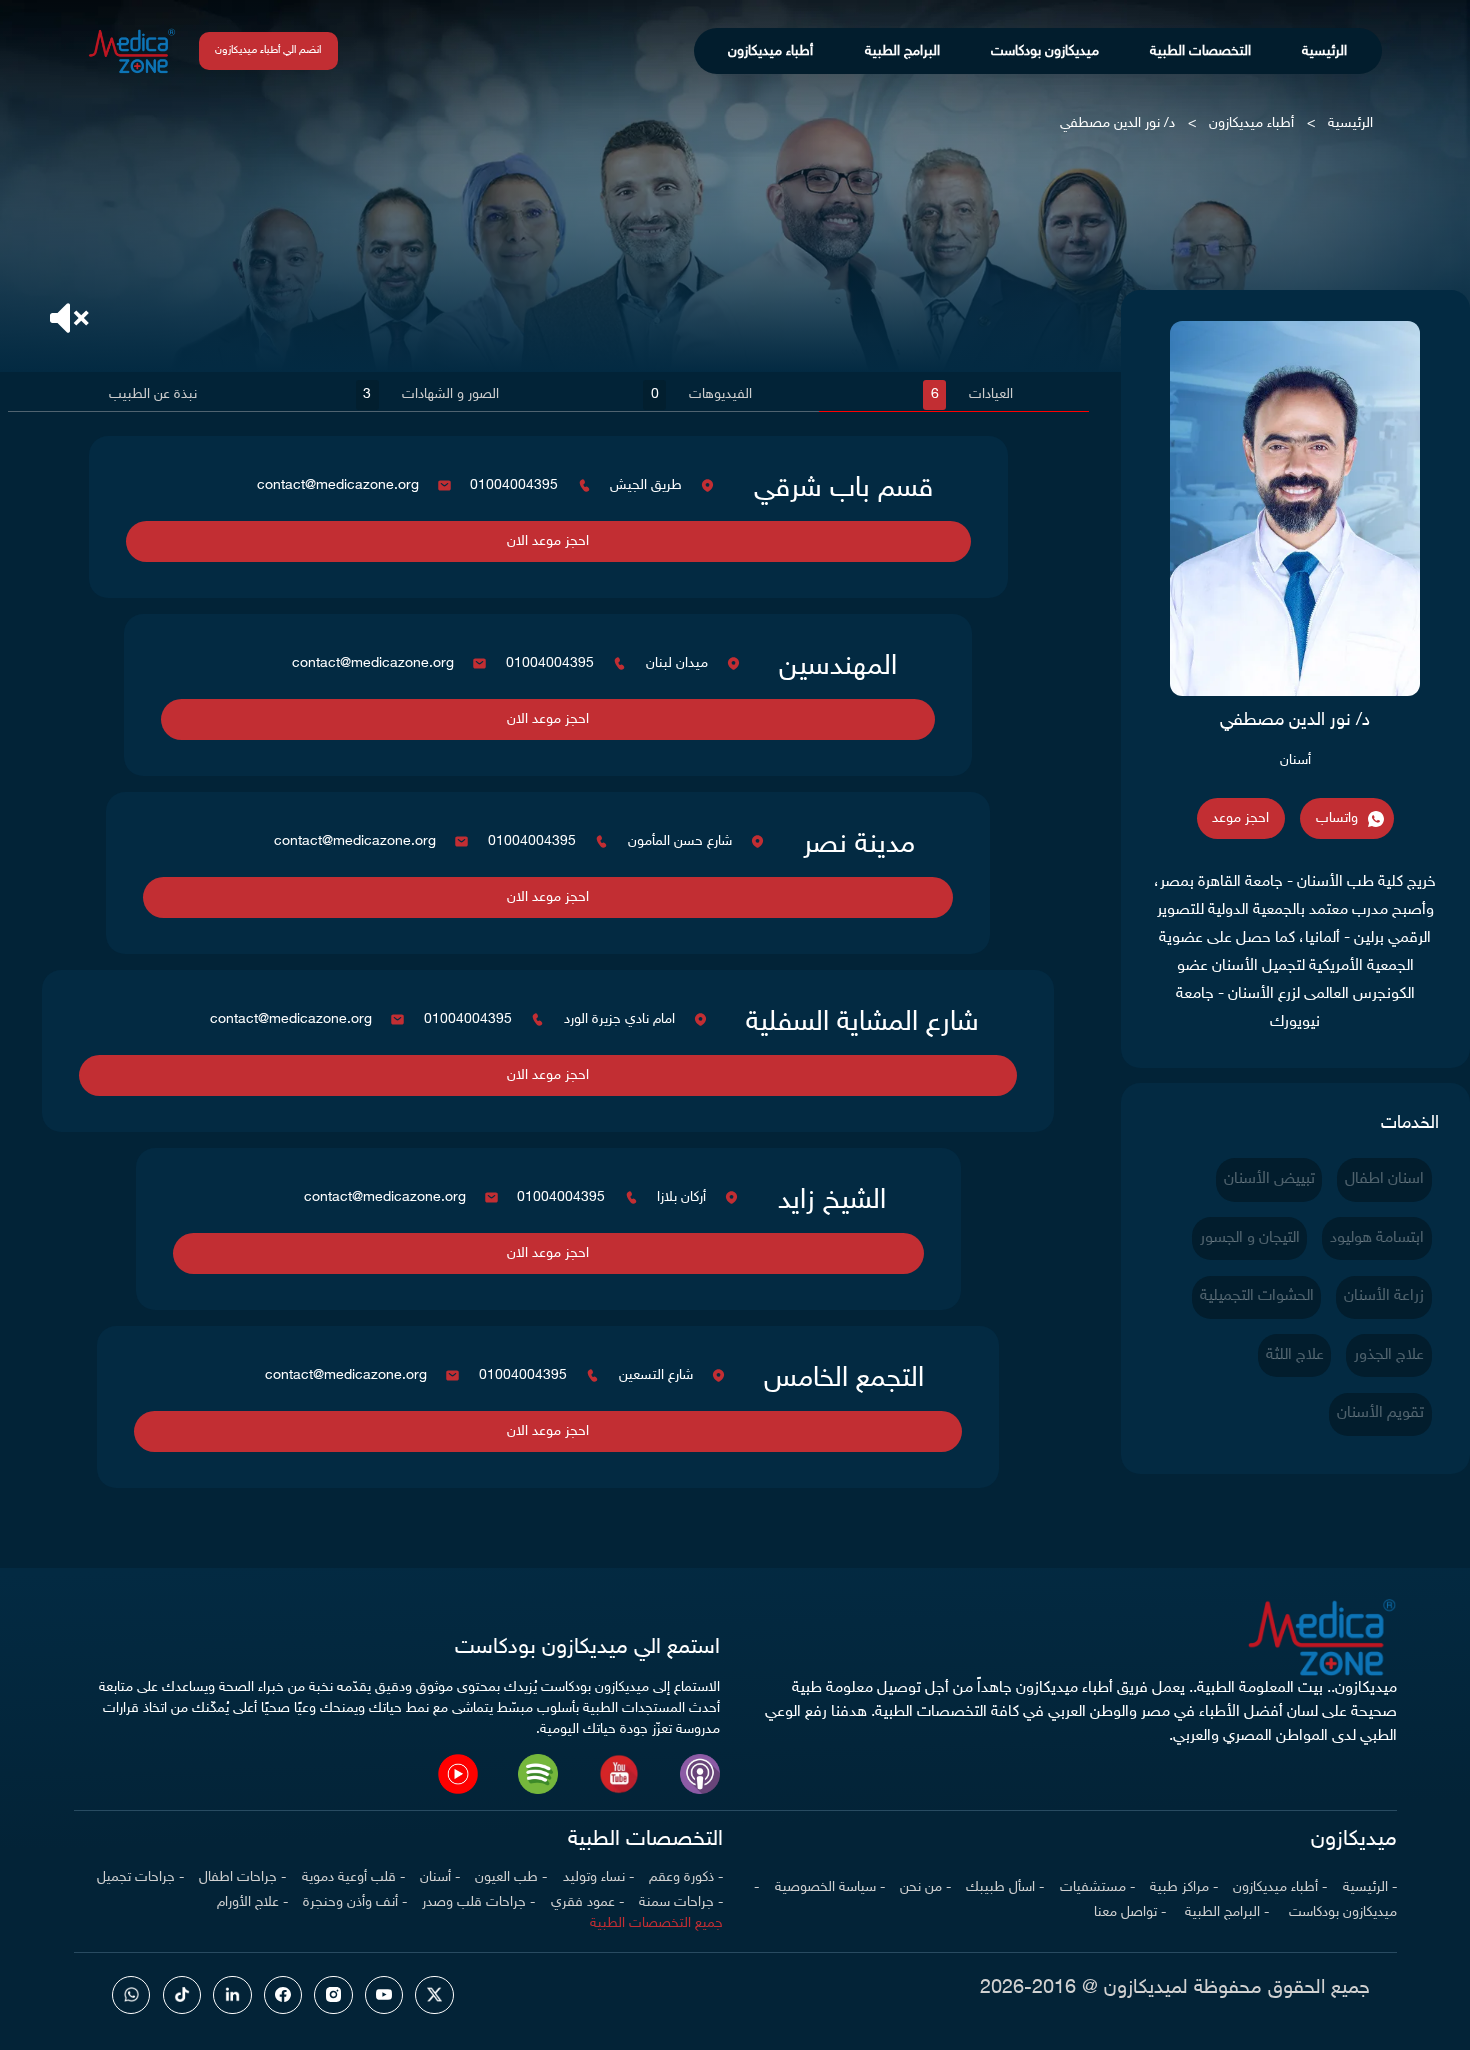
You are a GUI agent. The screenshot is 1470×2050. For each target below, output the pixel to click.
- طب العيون (511, 1877)
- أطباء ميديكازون (1280, 1887)
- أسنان (440, 1877)
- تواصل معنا (1130, 1912)
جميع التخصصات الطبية (656, 1923)
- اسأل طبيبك (1005, 1887)
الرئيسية (1324, 51)
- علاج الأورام (252, 1902)
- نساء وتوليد (598, 1877)
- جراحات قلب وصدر (478, 1902)
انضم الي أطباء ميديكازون (268, 50)
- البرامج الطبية (1225, 1912)
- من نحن (925, 1887)
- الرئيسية (1370, 1887)
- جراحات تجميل (140, 1877)
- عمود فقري (587, 1902)
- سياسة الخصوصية (830, 1887)
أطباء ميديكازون (770, 51)
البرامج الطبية (902, 51)
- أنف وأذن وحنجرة (355, 1902)
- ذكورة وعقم (686, 1877)
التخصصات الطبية (1200, 51)
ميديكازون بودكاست (1045, 51)
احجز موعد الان (548, 541)
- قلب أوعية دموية (353, 1877)
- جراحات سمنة (681, 1902)
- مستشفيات (1097, 1887)
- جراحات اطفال (242, 1877)
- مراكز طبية (1184, 1887)
